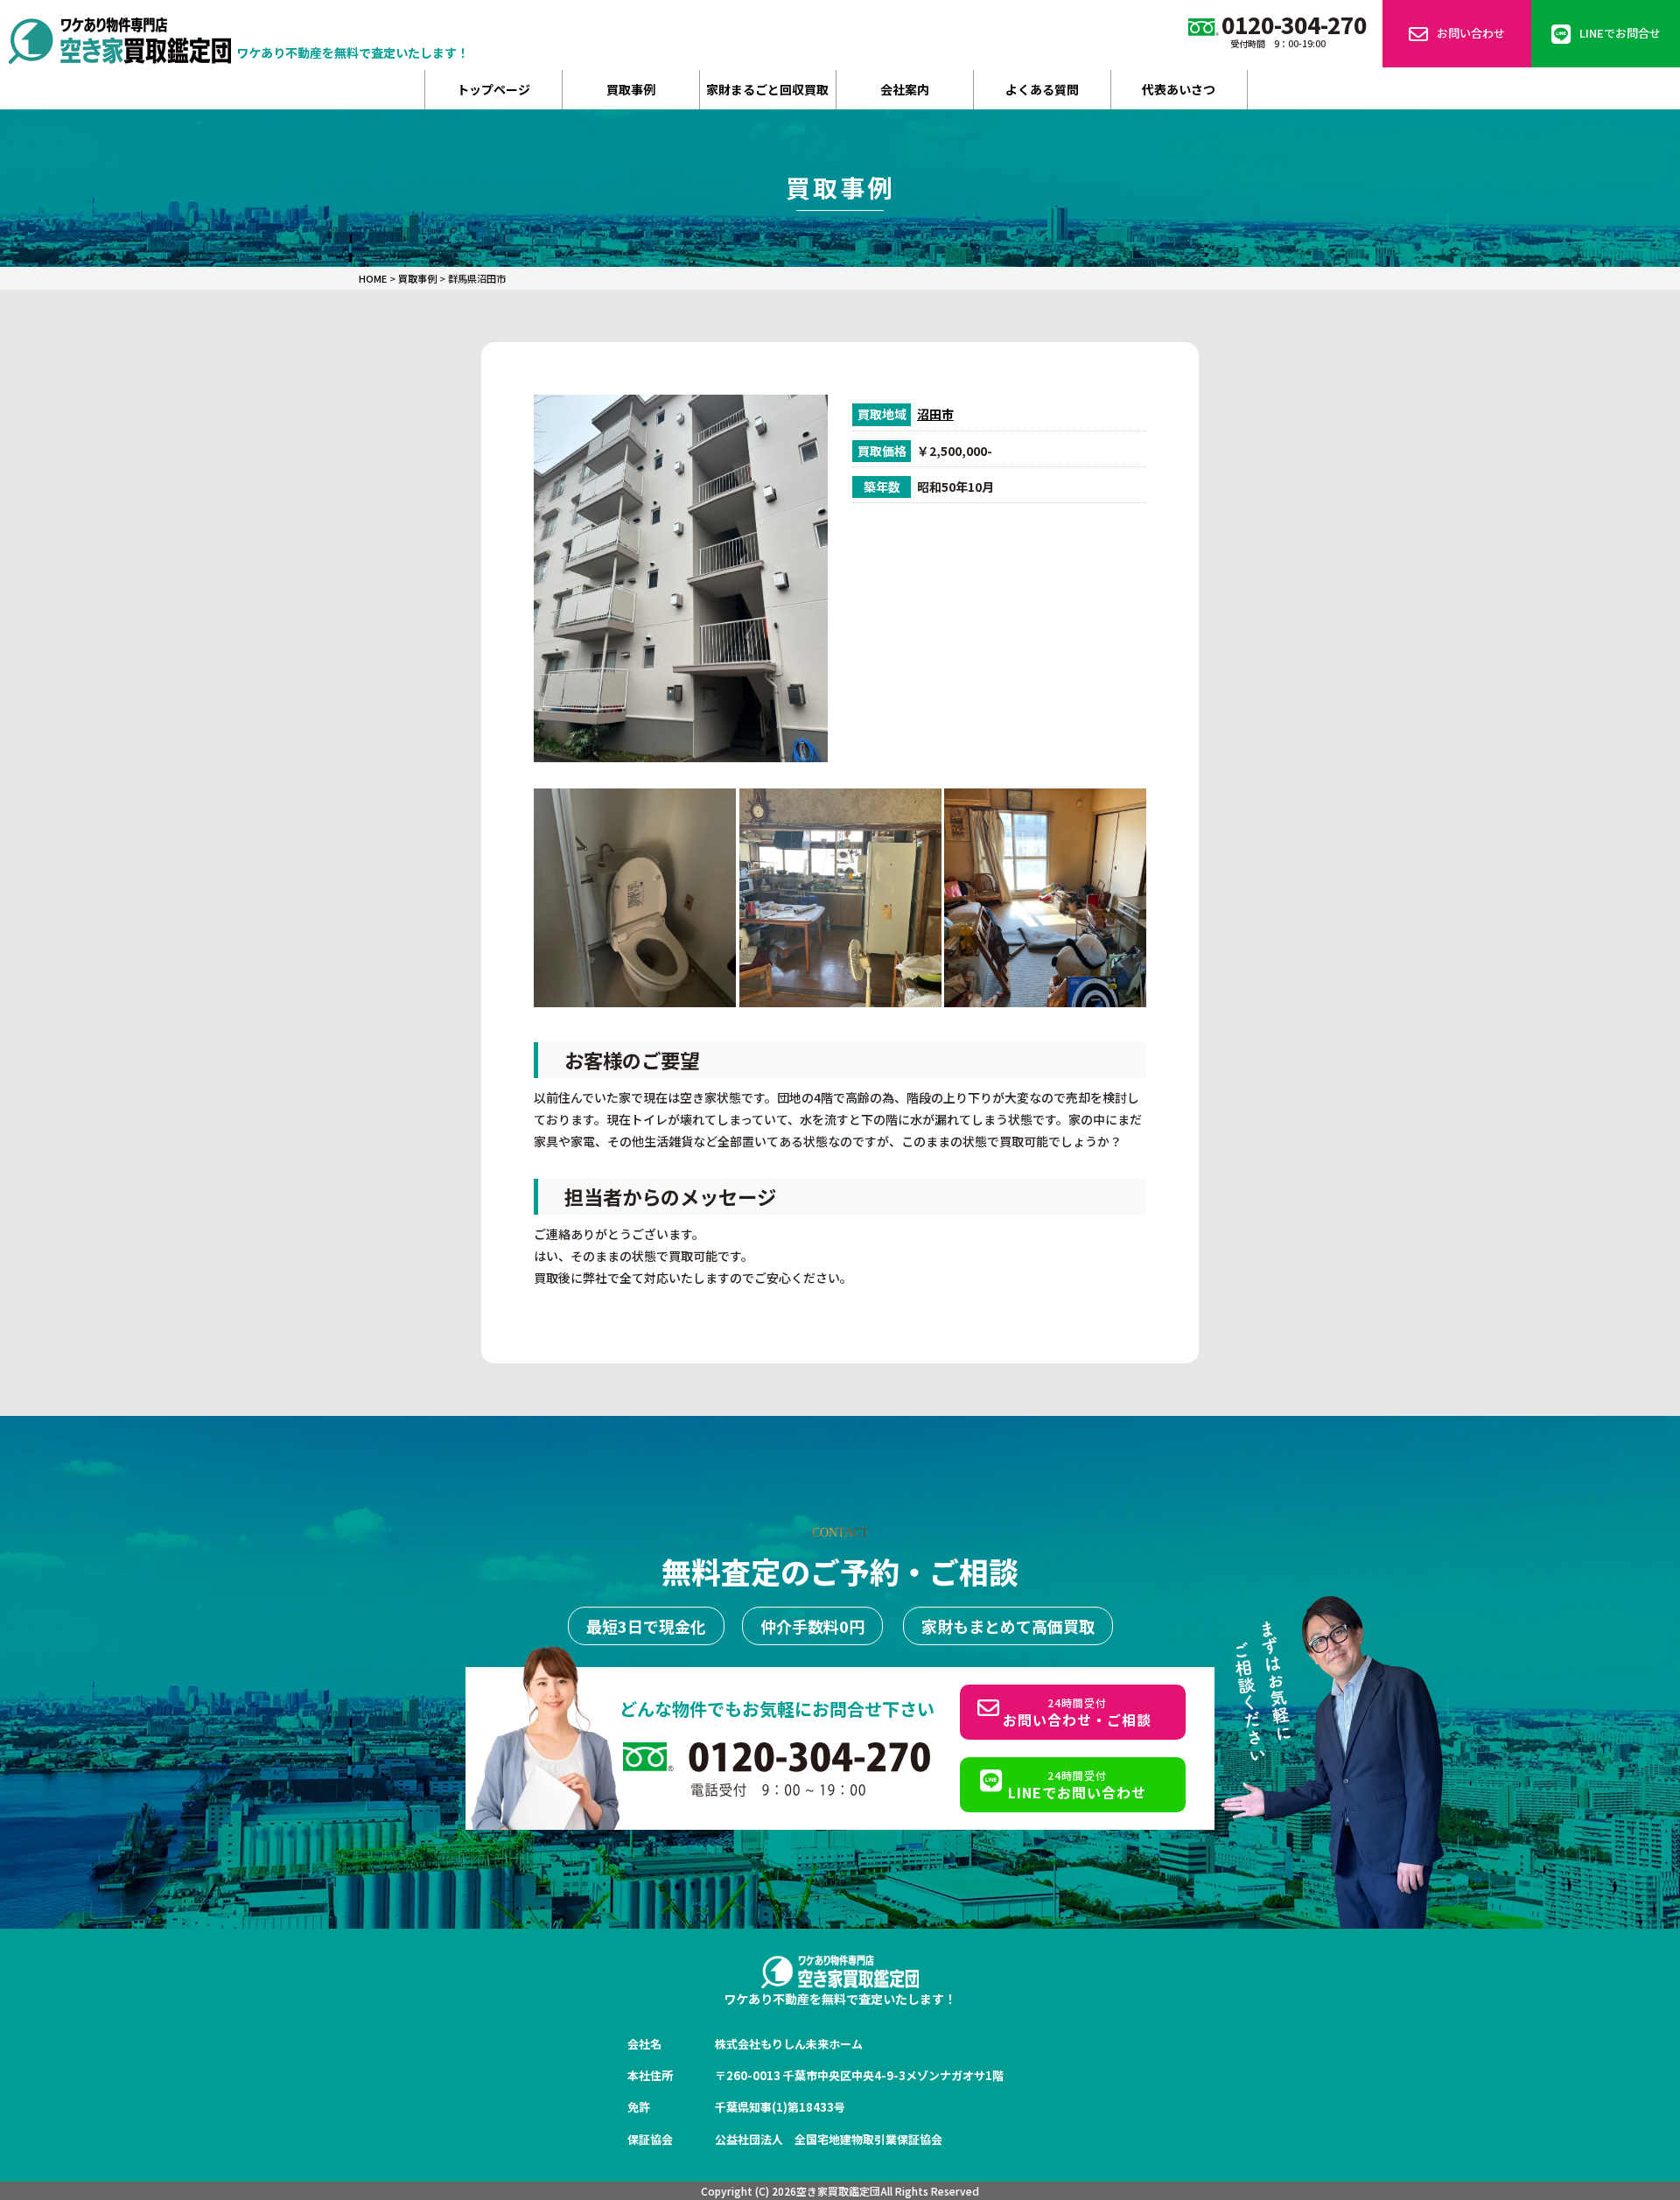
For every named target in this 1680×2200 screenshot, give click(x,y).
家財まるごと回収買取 (767, 89)
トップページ (493, 89)
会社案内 (905, 89)
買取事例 (631, 89)
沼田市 (935, 414)
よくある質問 (1042, 89)
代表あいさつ (1179, 89)
